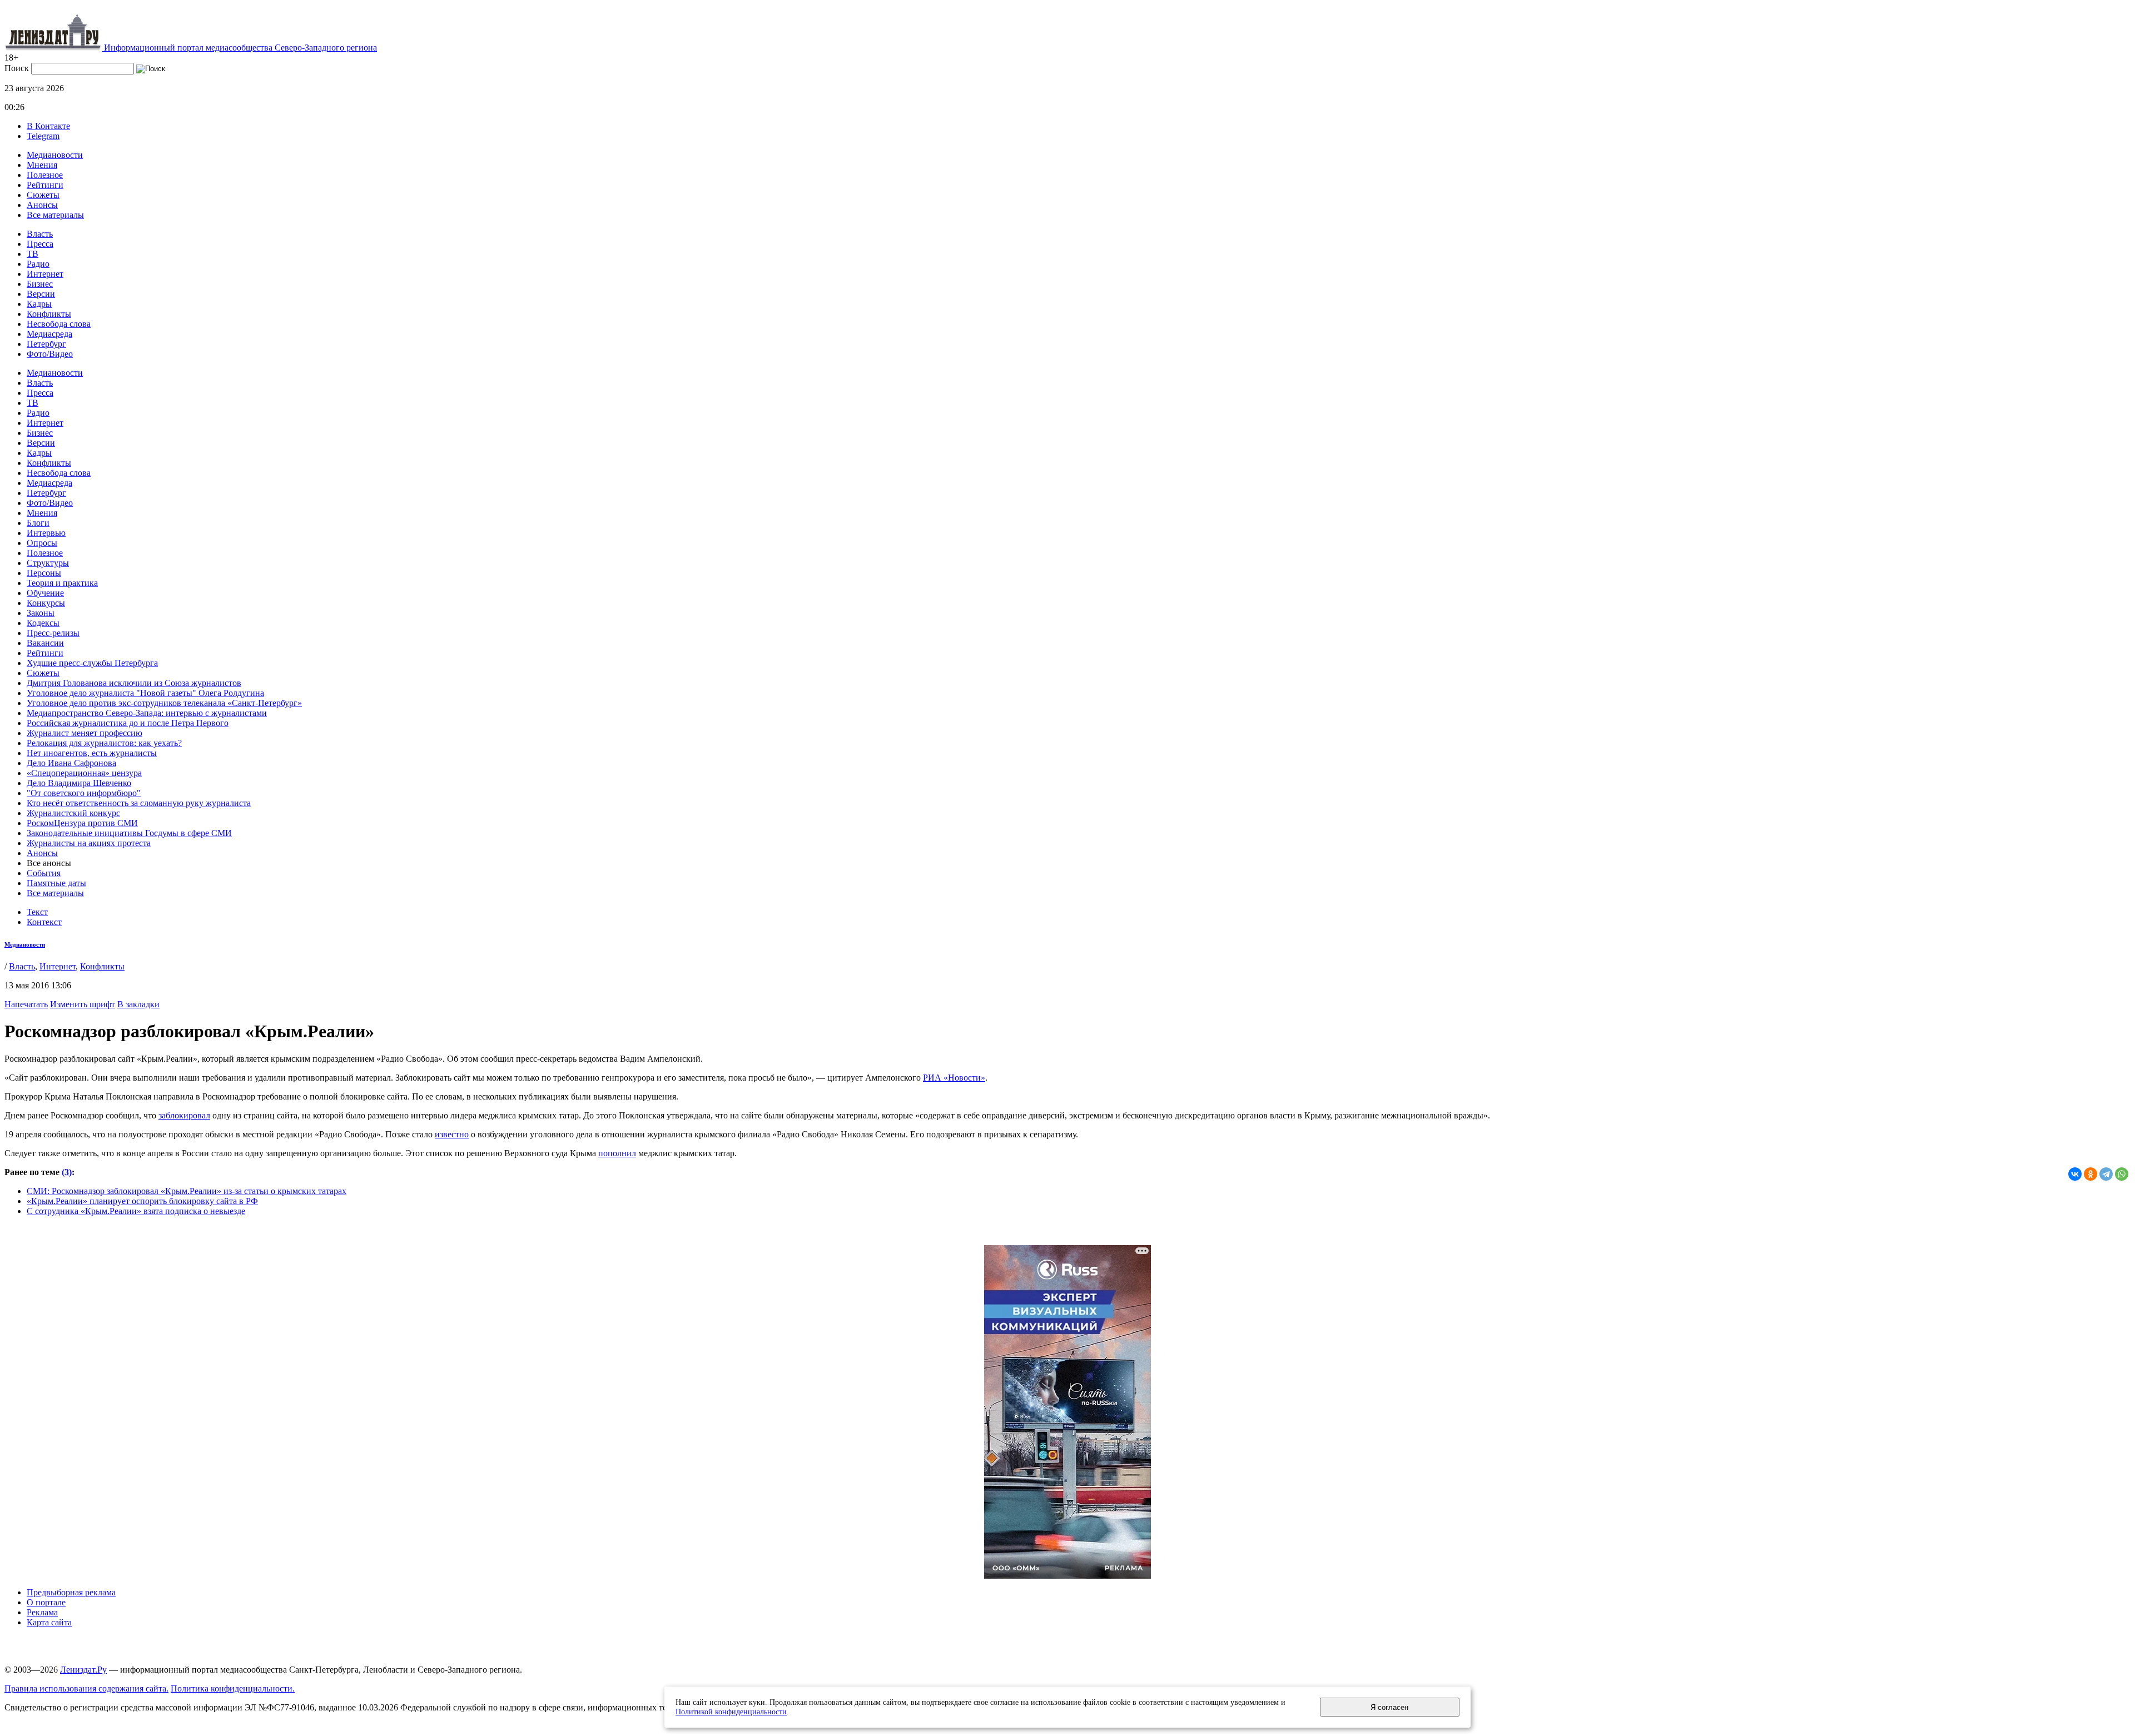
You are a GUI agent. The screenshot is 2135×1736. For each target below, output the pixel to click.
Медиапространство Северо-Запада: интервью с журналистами (147, 713)
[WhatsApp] (2122, 1174)
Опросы (42, 543)
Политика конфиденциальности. (233, 1688)
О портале (46, 1602)
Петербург (46, 344)
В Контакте (48, 126)
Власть (40, 234)
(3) (67, 1172)
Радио (38, 264)
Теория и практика (62, 583)
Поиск (17, 68)
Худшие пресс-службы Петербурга (92, 663)
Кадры (39, 304)
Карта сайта (49, 1622)
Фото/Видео (50, 354)
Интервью (46, 533)
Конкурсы (46, 603)
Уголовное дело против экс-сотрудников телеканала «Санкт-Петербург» (164, 703)
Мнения (42, 165)
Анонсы (42, 205)
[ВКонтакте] (2075, 1174)
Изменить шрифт (83, 1004)
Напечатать (26, 1004)
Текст (37, 912)
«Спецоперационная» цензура (84, 773)
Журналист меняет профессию (85, 733)
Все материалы (55, 215)
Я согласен (1389, 1707)
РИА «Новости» (954, 1078)
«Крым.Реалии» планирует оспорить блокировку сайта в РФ (142, 1201)
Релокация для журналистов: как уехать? (104, 743)
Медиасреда (49, 334)
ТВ (33, 254)
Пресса (40, 244)
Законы (41, 613)
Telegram (43, 136)
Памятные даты (56, 883)
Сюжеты (43, 195)
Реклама (42, 1612)
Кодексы (43, 623)
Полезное (45, 175)
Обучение (45, 593)
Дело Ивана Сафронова (71, 763)
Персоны (44, 573)
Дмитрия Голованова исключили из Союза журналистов (134, 683)
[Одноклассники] (2091, 1174)
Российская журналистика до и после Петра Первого (128, 723)
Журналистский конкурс (73, 813)
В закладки (138, 1004)
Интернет (45, 274)
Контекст (44, 922)
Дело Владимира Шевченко (79, 783)
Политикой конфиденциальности (731, 1712)
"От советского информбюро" (84, 793)
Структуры (48, 563)
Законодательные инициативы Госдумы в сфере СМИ (129, 833)
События (44, 873)
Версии (41, 294)
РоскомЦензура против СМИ (82, 823)
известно (452, 1134)
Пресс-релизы (53, 633)
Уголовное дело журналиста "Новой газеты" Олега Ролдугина (145, 693)
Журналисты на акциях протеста (89, 843)
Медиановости (55, 155)
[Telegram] (2106, 1174)
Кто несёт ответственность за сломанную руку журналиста (139, 803)
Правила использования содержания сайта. (86, 1688)
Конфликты (49, 314)
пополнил (617, 1153)
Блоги (38, 523)
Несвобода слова (59, 324)
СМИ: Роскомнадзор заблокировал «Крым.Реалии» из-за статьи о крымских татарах (187, 1191)
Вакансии (45, 643)
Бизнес (40, 284)
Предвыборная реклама (71, 1592)
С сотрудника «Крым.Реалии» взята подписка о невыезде (136, 1211)
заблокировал (184, 1115)
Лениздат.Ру (83, 1670)
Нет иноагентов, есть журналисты (92, 753)
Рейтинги (45, 185)
